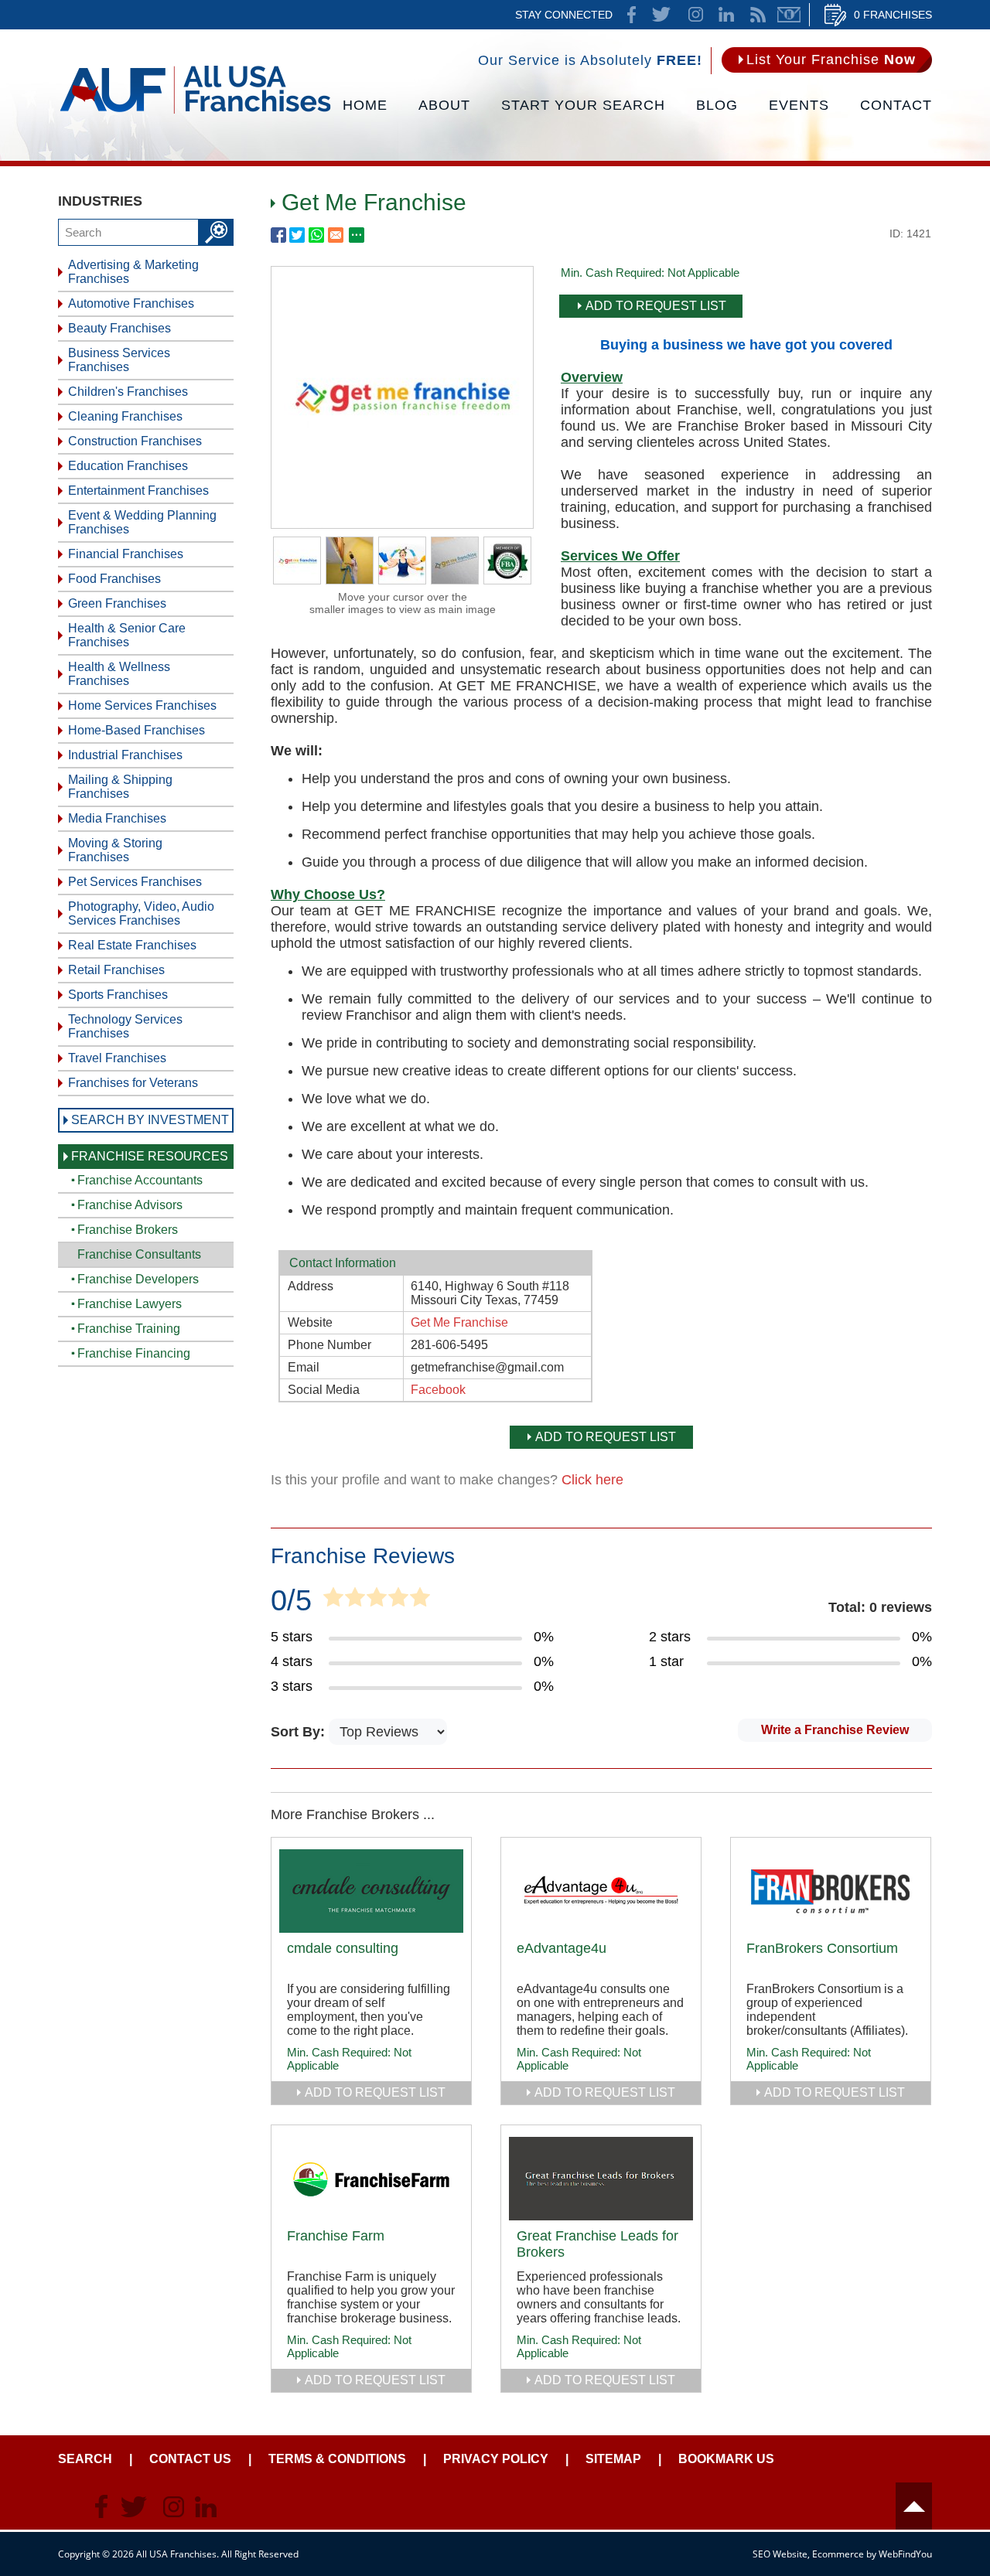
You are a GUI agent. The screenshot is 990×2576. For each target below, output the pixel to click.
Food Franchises (114, 579)
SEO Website (780, 2554)
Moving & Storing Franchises (115, 850)
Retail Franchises (116, 970)
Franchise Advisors (130, 1205)
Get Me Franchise (459, 1322)
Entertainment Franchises (138, 491)
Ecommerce (838, 2554)
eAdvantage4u (562, 1948)
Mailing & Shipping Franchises (120, 787)
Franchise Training (129, 1329)
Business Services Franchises (119, 360)
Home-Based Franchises (137, 730)
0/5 (291, 1600)
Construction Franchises (135, 441)
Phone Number (329, 1345)
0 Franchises (893, 15)
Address (311, 1286)
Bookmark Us (726, 2459)
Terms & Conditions (337, 2459)
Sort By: (300, 1732)
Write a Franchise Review (835, 1730)
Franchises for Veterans (133, 1083)
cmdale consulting (343, 1948)
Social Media (324, 1390)
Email (304, 1367)
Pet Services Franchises (135, 882)
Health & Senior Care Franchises (127, 635)
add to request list (375, 2092)
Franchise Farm (336, 2236)
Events (799, 105)
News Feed (758, 15)
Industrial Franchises (125, 755)
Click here (592, 1480)
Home (365, 105)
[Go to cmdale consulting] (371, 1891)
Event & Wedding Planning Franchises (142, 522)
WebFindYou (905, 2554)
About (444, 105)
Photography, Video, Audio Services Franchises (141, 913)
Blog (717, 105)
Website (310, 1322)
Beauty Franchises (119, 328)
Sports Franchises (118, 995)
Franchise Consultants (139, 1254)
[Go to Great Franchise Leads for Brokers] (601, 2179)
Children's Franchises (128, 392)
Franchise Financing (134, 1353)
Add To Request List (656, 306)
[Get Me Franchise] (402, 523)
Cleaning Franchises (125, 416)
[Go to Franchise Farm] (371, 2179)
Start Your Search (583, 105)
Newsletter (789, 15)
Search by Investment (150, 1120)
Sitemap (613, 2459)
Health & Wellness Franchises (119, 674)
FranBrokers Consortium (822, 1948)
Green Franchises (117, 603)
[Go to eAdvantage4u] (601, 1891)
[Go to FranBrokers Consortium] (831, 1891)
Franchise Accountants (140, 1180)
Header (914, 2506)
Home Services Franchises (142, 705)
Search (85, 2459)
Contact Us (190, 2459)
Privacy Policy (496, 2459)
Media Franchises (117, 818)
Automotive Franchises (131, 303)
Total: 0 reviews (880, 1607)
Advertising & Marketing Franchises (133, 272)
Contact (896, 105)
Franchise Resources (150, 1156)
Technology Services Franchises (125, 1026)
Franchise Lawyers (130, 1304)
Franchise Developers (138, 1279)
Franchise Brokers (128, 1230)
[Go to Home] (195, 112)
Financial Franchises (126, 554)
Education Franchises (128, 466)
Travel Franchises (117, 1058)
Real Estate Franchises (132, 945)
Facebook (438, 1390)
